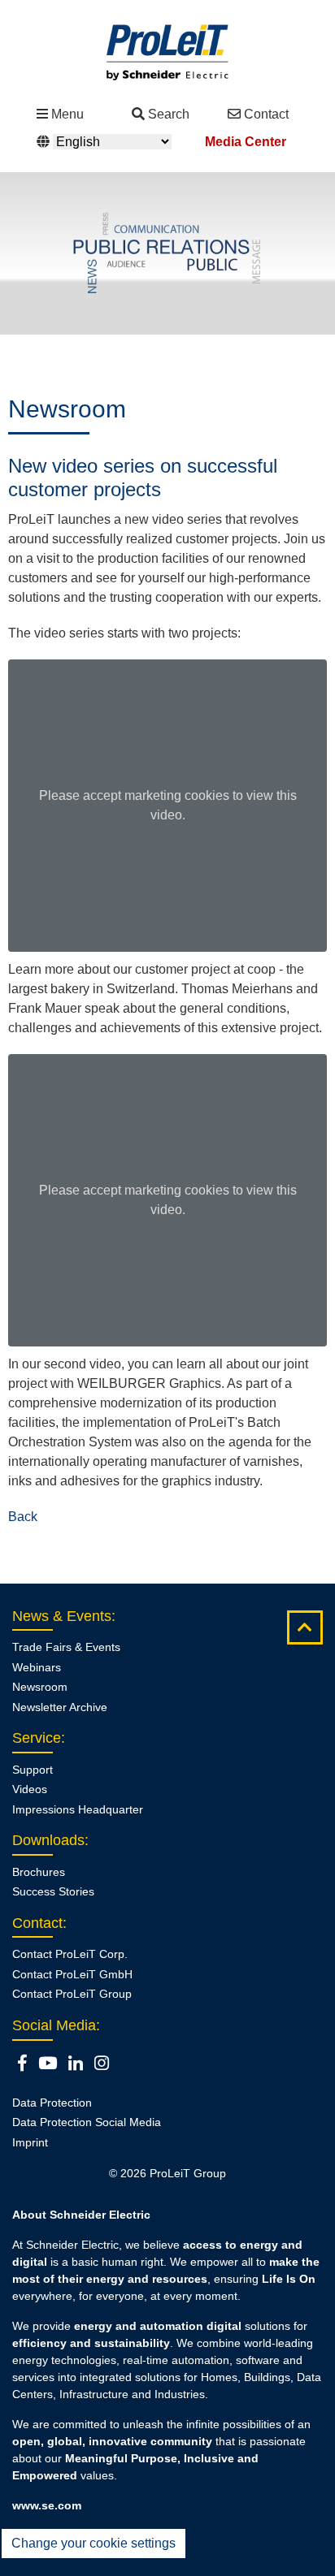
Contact (266, 114)
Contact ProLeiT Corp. (70, 1954)
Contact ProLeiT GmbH (72, 1974)
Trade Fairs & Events (66, 1647)
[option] (167, 253)
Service (37, 1738)
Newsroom (40, 1687)
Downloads (48, 1840)
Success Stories (53, 1891)
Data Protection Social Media (87, 2122)
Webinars (37, 1667)
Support (33, 1770)
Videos (30, 1789)
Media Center (246, 142)
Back (23, 1517)
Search (169, 114)
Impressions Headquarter (78, 1809)
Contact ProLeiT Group (72, 1994)
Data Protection (52, 2103)
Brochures (39, 1872)
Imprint (30, 2142)
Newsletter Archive (60, 1707)
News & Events (62, 1616)
